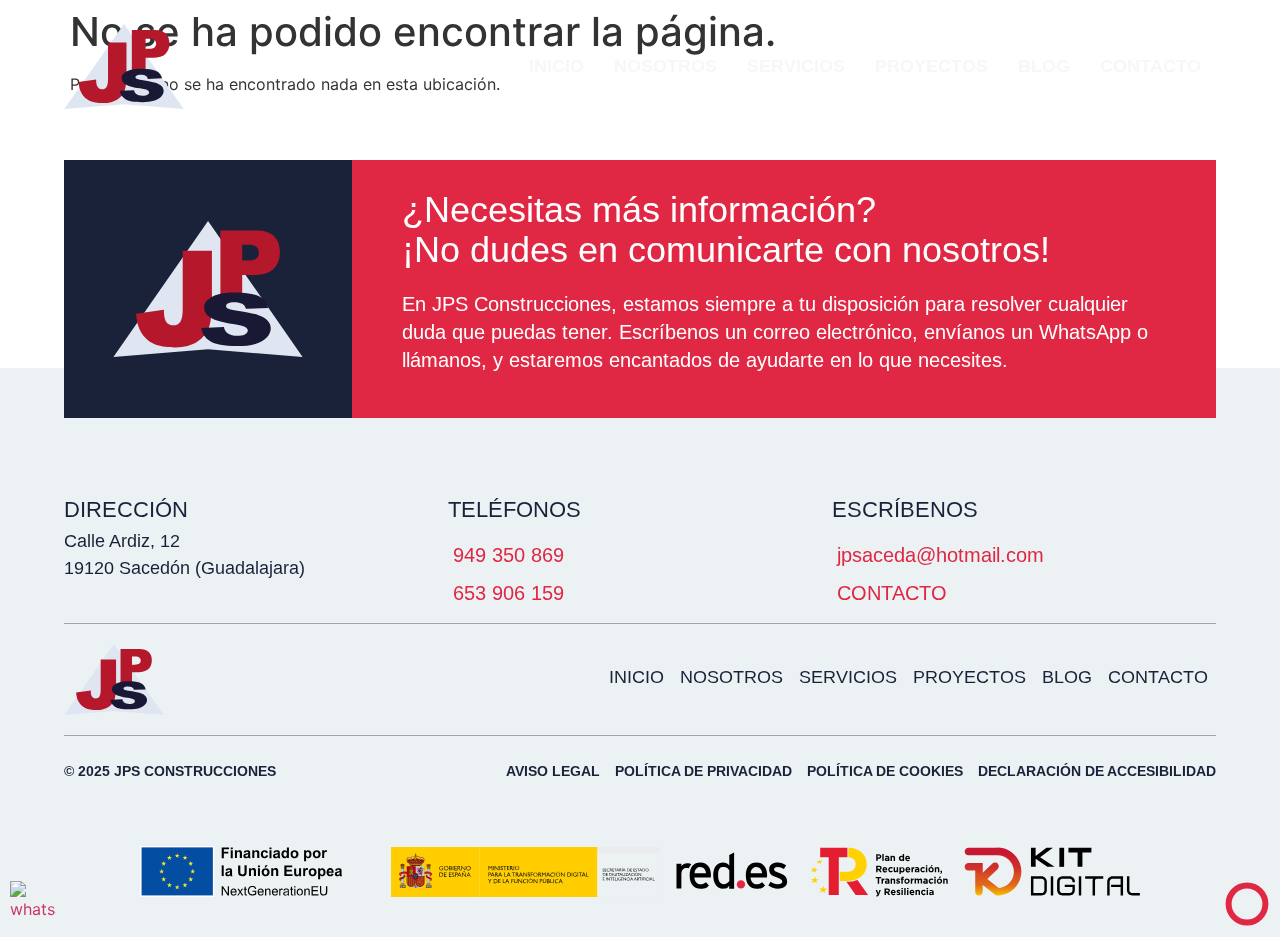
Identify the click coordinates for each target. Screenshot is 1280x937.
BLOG (1044, 66)
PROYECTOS (931, 66)
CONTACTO (1150, 66)
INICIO (556, 66)
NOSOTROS (665, 66)
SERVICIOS (796, 66)
